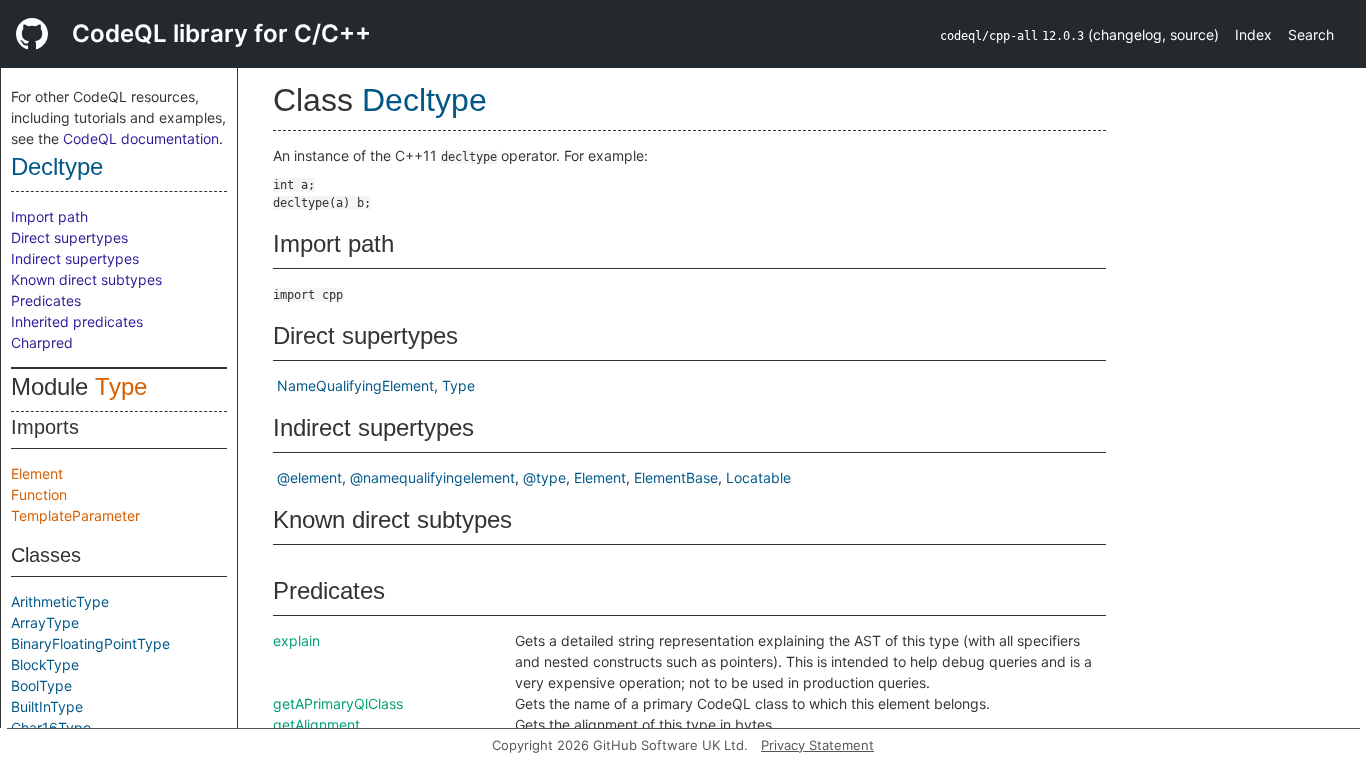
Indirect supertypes (75, 258)
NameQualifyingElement (355, 385)
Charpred (42, 342)
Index (1253, 34)
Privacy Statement (817, 745)
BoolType (41, 685)
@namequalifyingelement (432, 477)
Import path (49, 216)
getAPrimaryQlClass (338, 703)
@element (309, 477)
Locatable (758, 477)
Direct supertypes (69, 237)
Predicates (46, 300)
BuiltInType (47, 706)
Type (121, 386)
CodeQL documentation (141, 138)
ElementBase (676, 477)
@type (544, 477)
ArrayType (45, 622)
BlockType (45, 664)
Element (37, 473)
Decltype (57, 166)
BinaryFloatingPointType (90, 643)
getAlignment (316, 724)
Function (39, 494)
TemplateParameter (75, 515)
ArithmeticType (60, 601)
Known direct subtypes (86, 279)
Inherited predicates (77, 321)
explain (296, 640)
